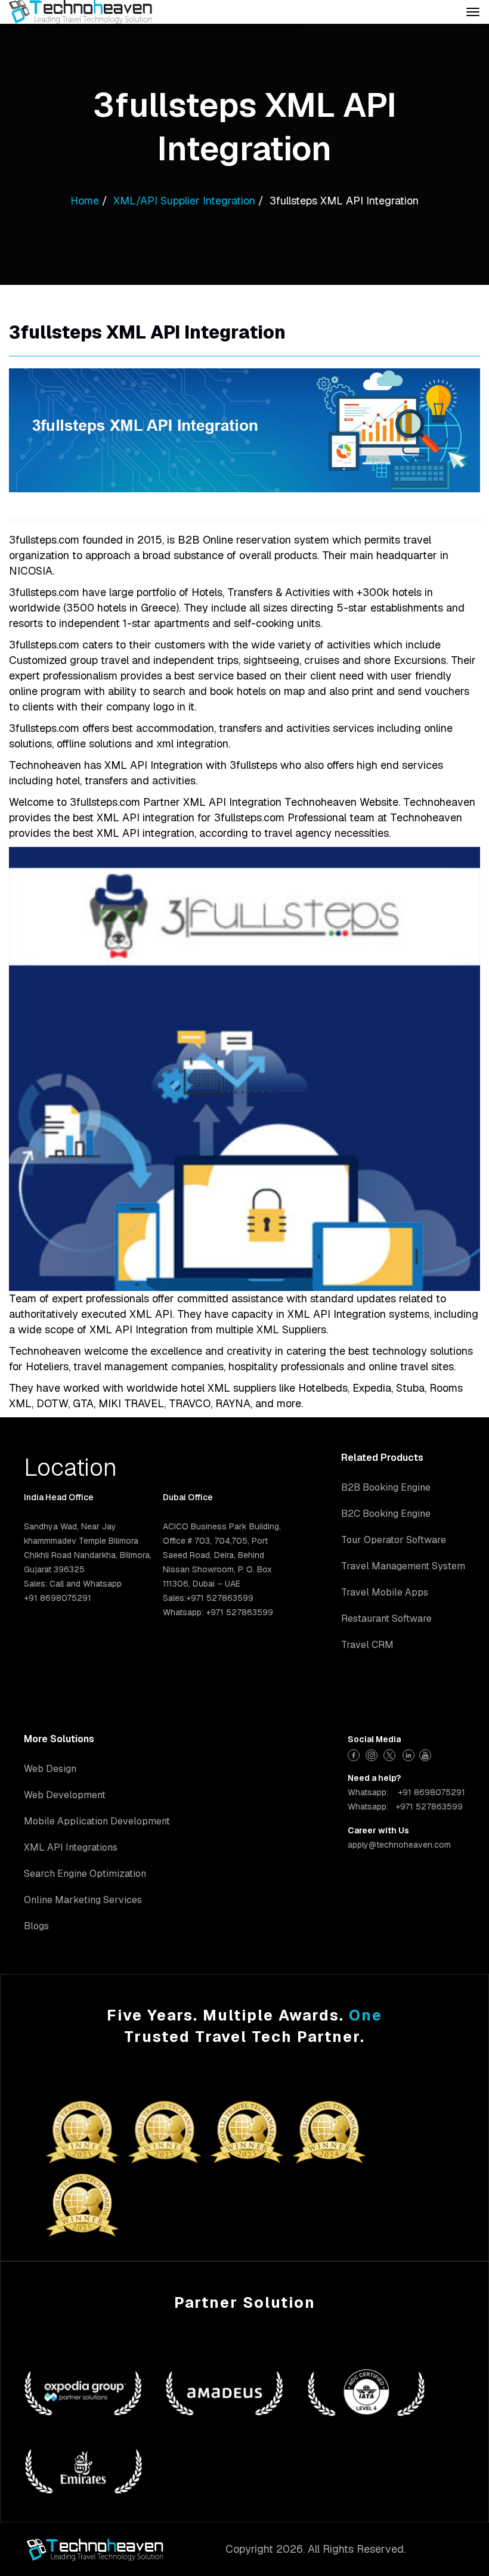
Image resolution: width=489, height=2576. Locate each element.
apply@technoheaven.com (399, 1845)
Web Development (65, 1795)
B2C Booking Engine (386, 1514)
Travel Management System (403, 1566)
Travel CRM (367, 1645)
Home (85, 201)
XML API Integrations (71, 1847)
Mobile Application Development (97, 1821)
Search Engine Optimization (85, 1874)
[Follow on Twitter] (391, 1754)
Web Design (50, 1769)
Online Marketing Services (83, 1900)
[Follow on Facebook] (355, 1754)
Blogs (36, 1926)
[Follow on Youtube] (427, 1754)
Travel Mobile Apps (385, 1592)
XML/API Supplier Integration (184, 201)
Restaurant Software (386, 1618)
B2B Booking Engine (386, 1487)
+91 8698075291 (431, 1792)
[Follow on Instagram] (373, 1754)
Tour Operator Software (394, 1540)
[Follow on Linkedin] (409, 1754)
